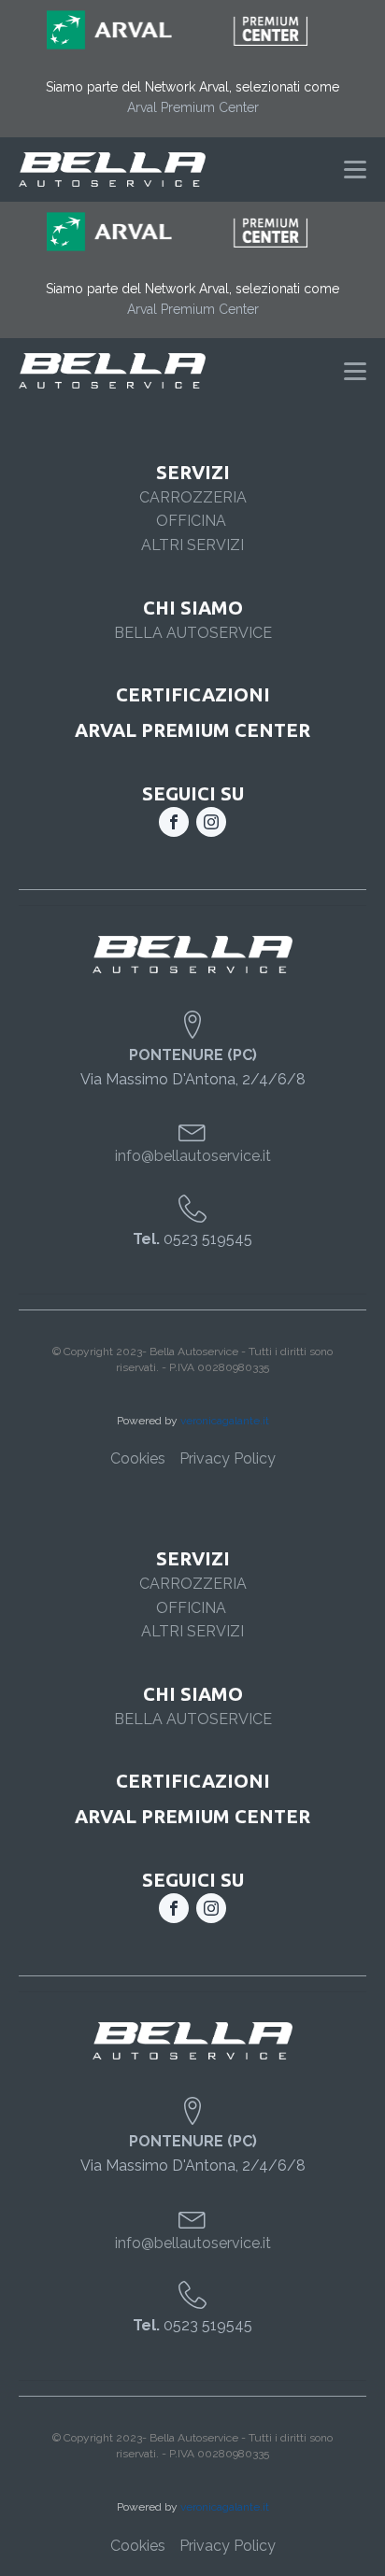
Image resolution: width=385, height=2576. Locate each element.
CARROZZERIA (193, 497)
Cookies (138, 1458)
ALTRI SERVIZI (192, 545)
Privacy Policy (228, 1458)
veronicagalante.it (225, 1421)
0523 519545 (192, 1239)
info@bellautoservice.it (193, 1156)
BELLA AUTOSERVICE (193, 633)
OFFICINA (193, 521)
